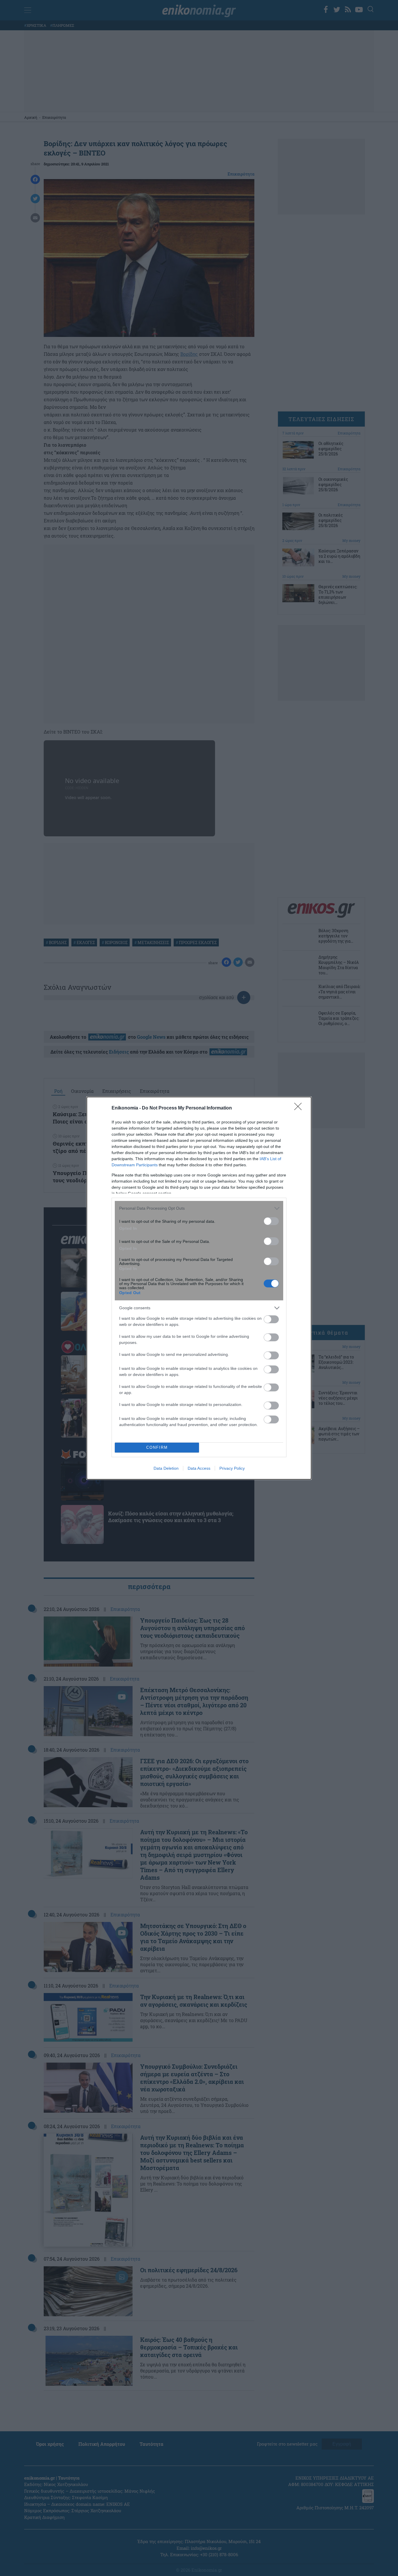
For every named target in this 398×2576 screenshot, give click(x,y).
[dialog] (199, 1288)
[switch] (271, 1221)
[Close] (300, 1108)
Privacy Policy (232, 1468)
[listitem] (199, 1208)
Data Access (199, 1468)
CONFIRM (157, 1447)
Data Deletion (166, 1468)
